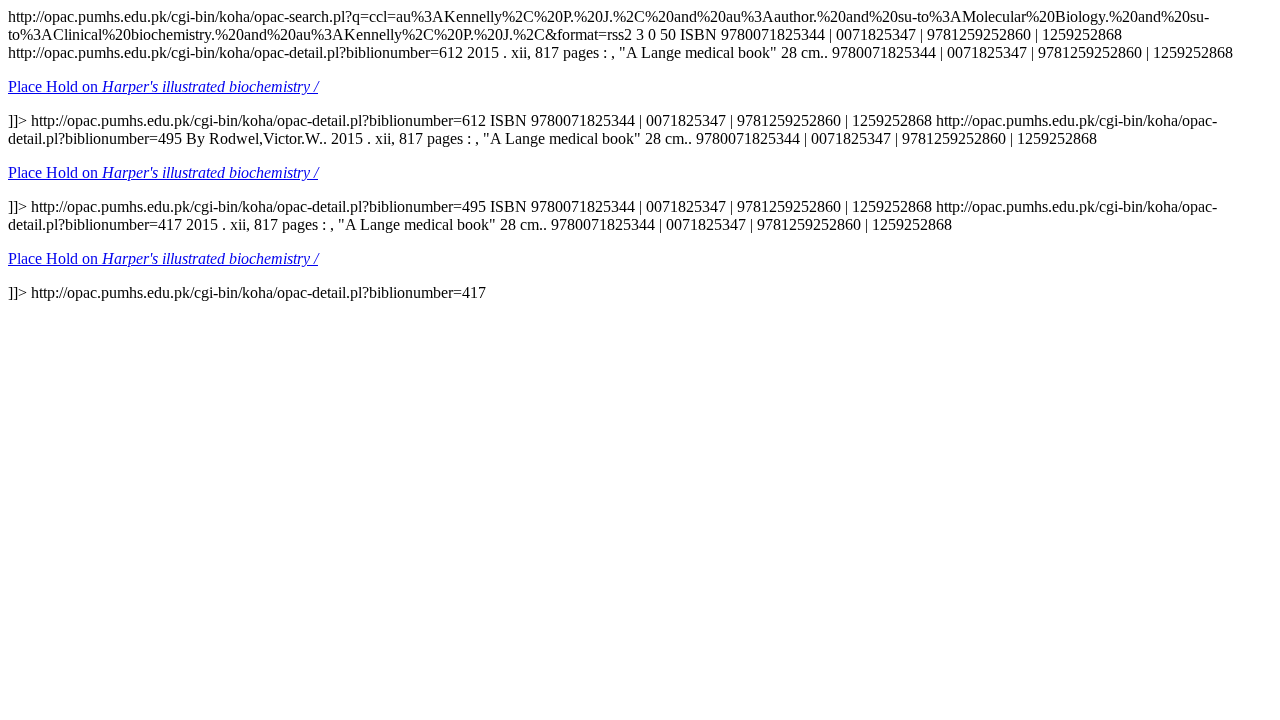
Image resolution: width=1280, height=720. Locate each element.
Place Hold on (163, 86)
